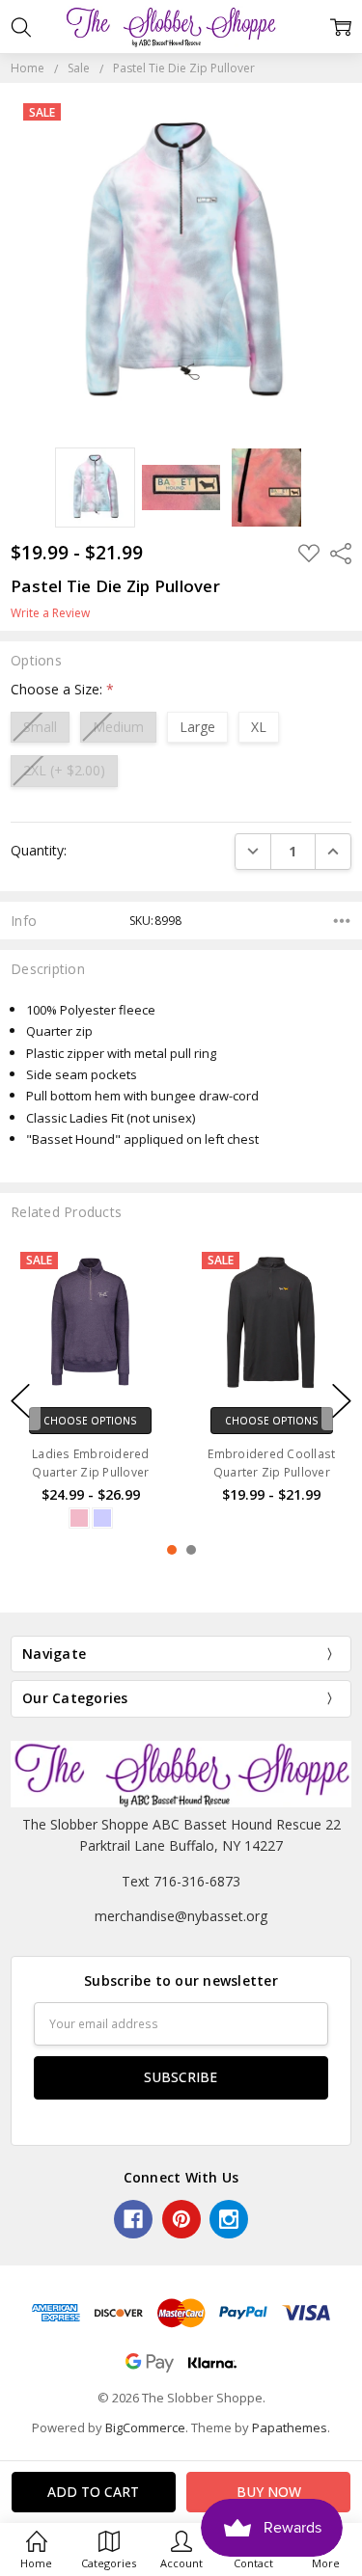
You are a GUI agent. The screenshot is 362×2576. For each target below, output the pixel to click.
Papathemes (290, 2427)
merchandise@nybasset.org (181, 1916)
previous (20, 1400)
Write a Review (50, 613)
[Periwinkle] (102, 1518)
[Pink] (79, 1518)
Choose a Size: (62, 689)
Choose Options (90, 1421)
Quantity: (39, 850)
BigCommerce (145, 2427)
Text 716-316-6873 (181, 1881)
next (342, 1400)
